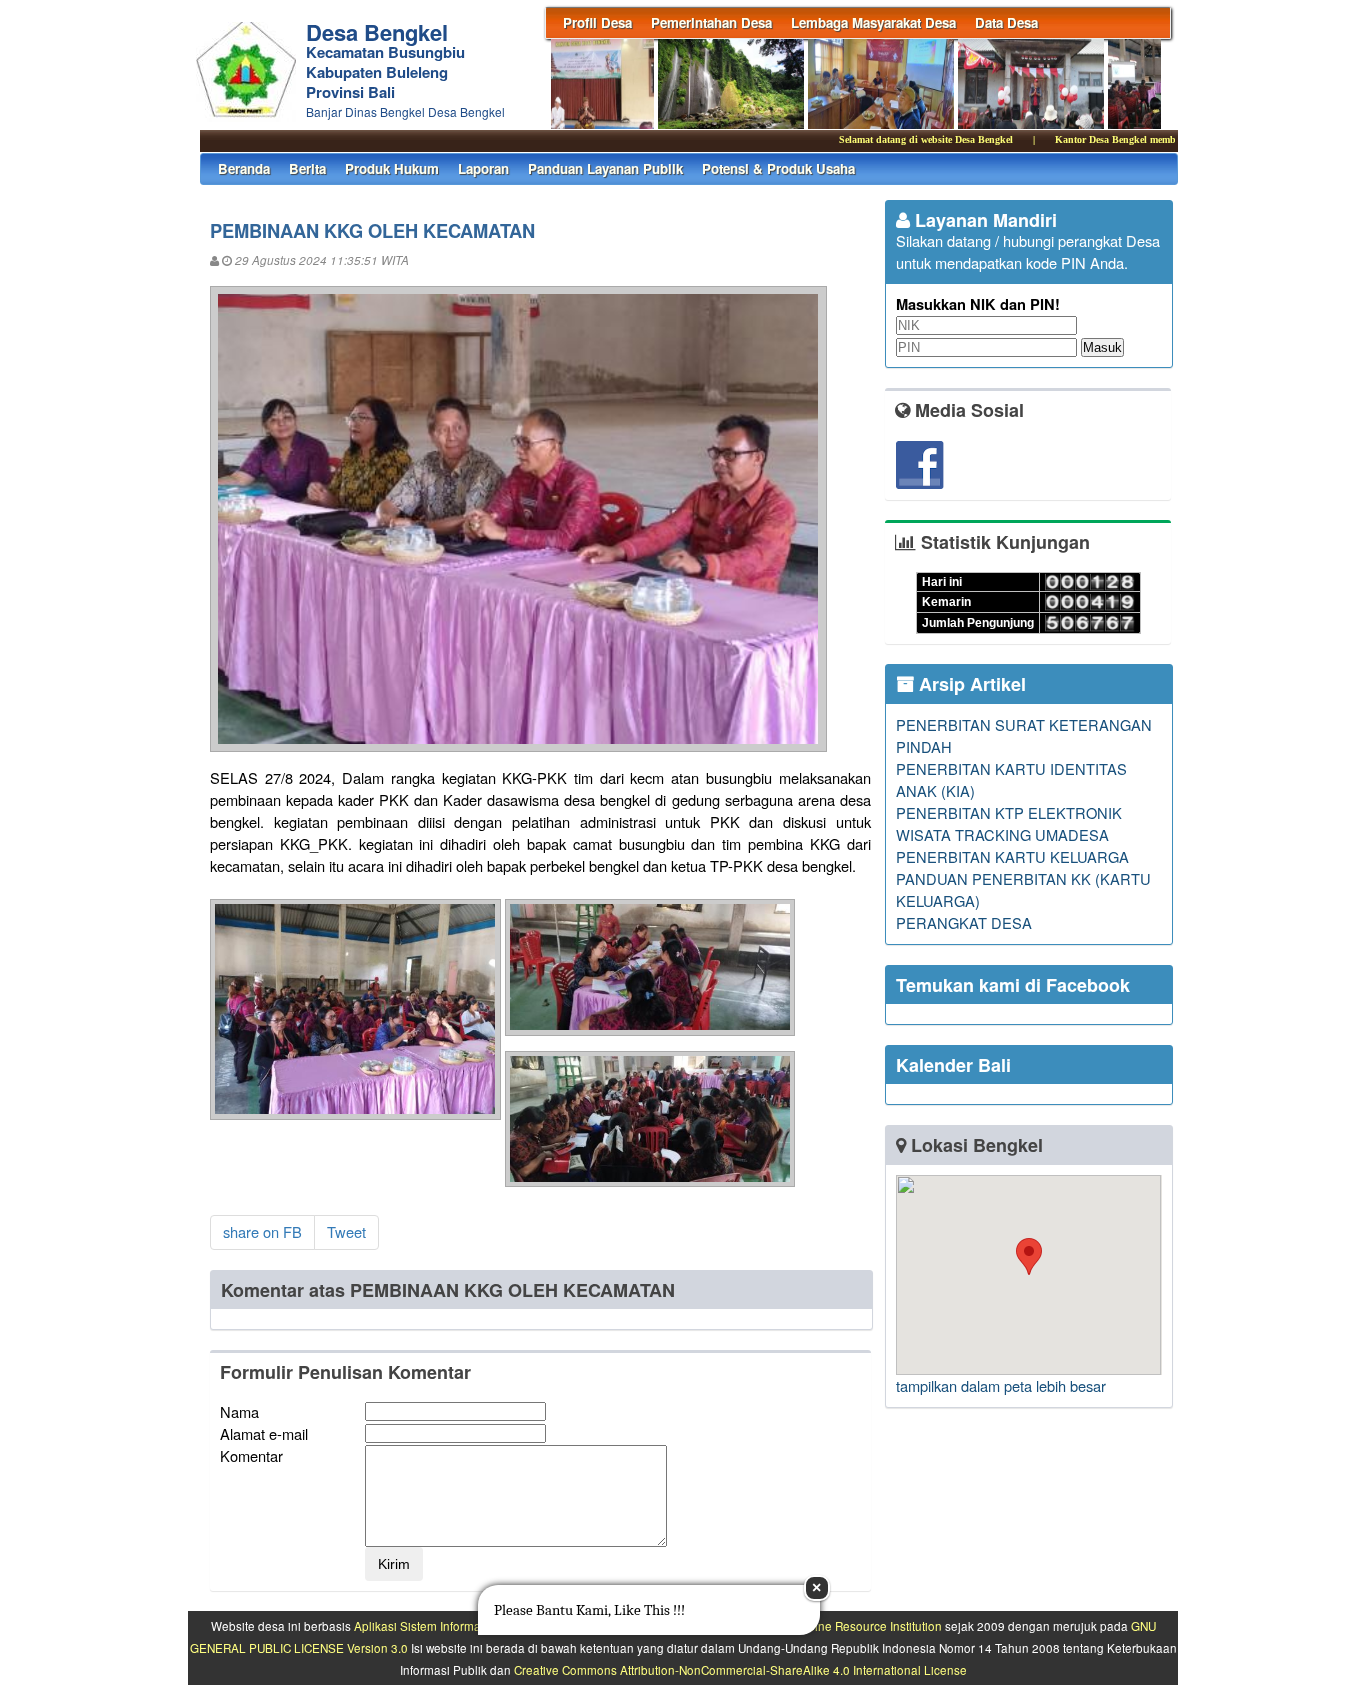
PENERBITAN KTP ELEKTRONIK (1009, 812)
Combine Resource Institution (862, 1626)
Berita (307, 168)
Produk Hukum (392, 168)
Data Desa (1006, 22)
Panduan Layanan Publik (605, 168)
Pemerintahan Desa (711, 22)
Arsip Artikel (970, 684)
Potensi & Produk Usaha (778, 168)
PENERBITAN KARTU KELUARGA (1012, 856)
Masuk (1102, 347)
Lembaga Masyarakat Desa (873, 22)
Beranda (244, 168)
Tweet (346, 1231)
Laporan (483, 168)
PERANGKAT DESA (964, 922)
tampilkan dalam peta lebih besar (1001, 1385)
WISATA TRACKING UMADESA (1002, 834)
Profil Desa (597, 22)
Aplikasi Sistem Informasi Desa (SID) (452, 1626)
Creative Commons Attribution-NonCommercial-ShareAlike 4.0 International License (740, 1670)
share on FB (262, 1231)
